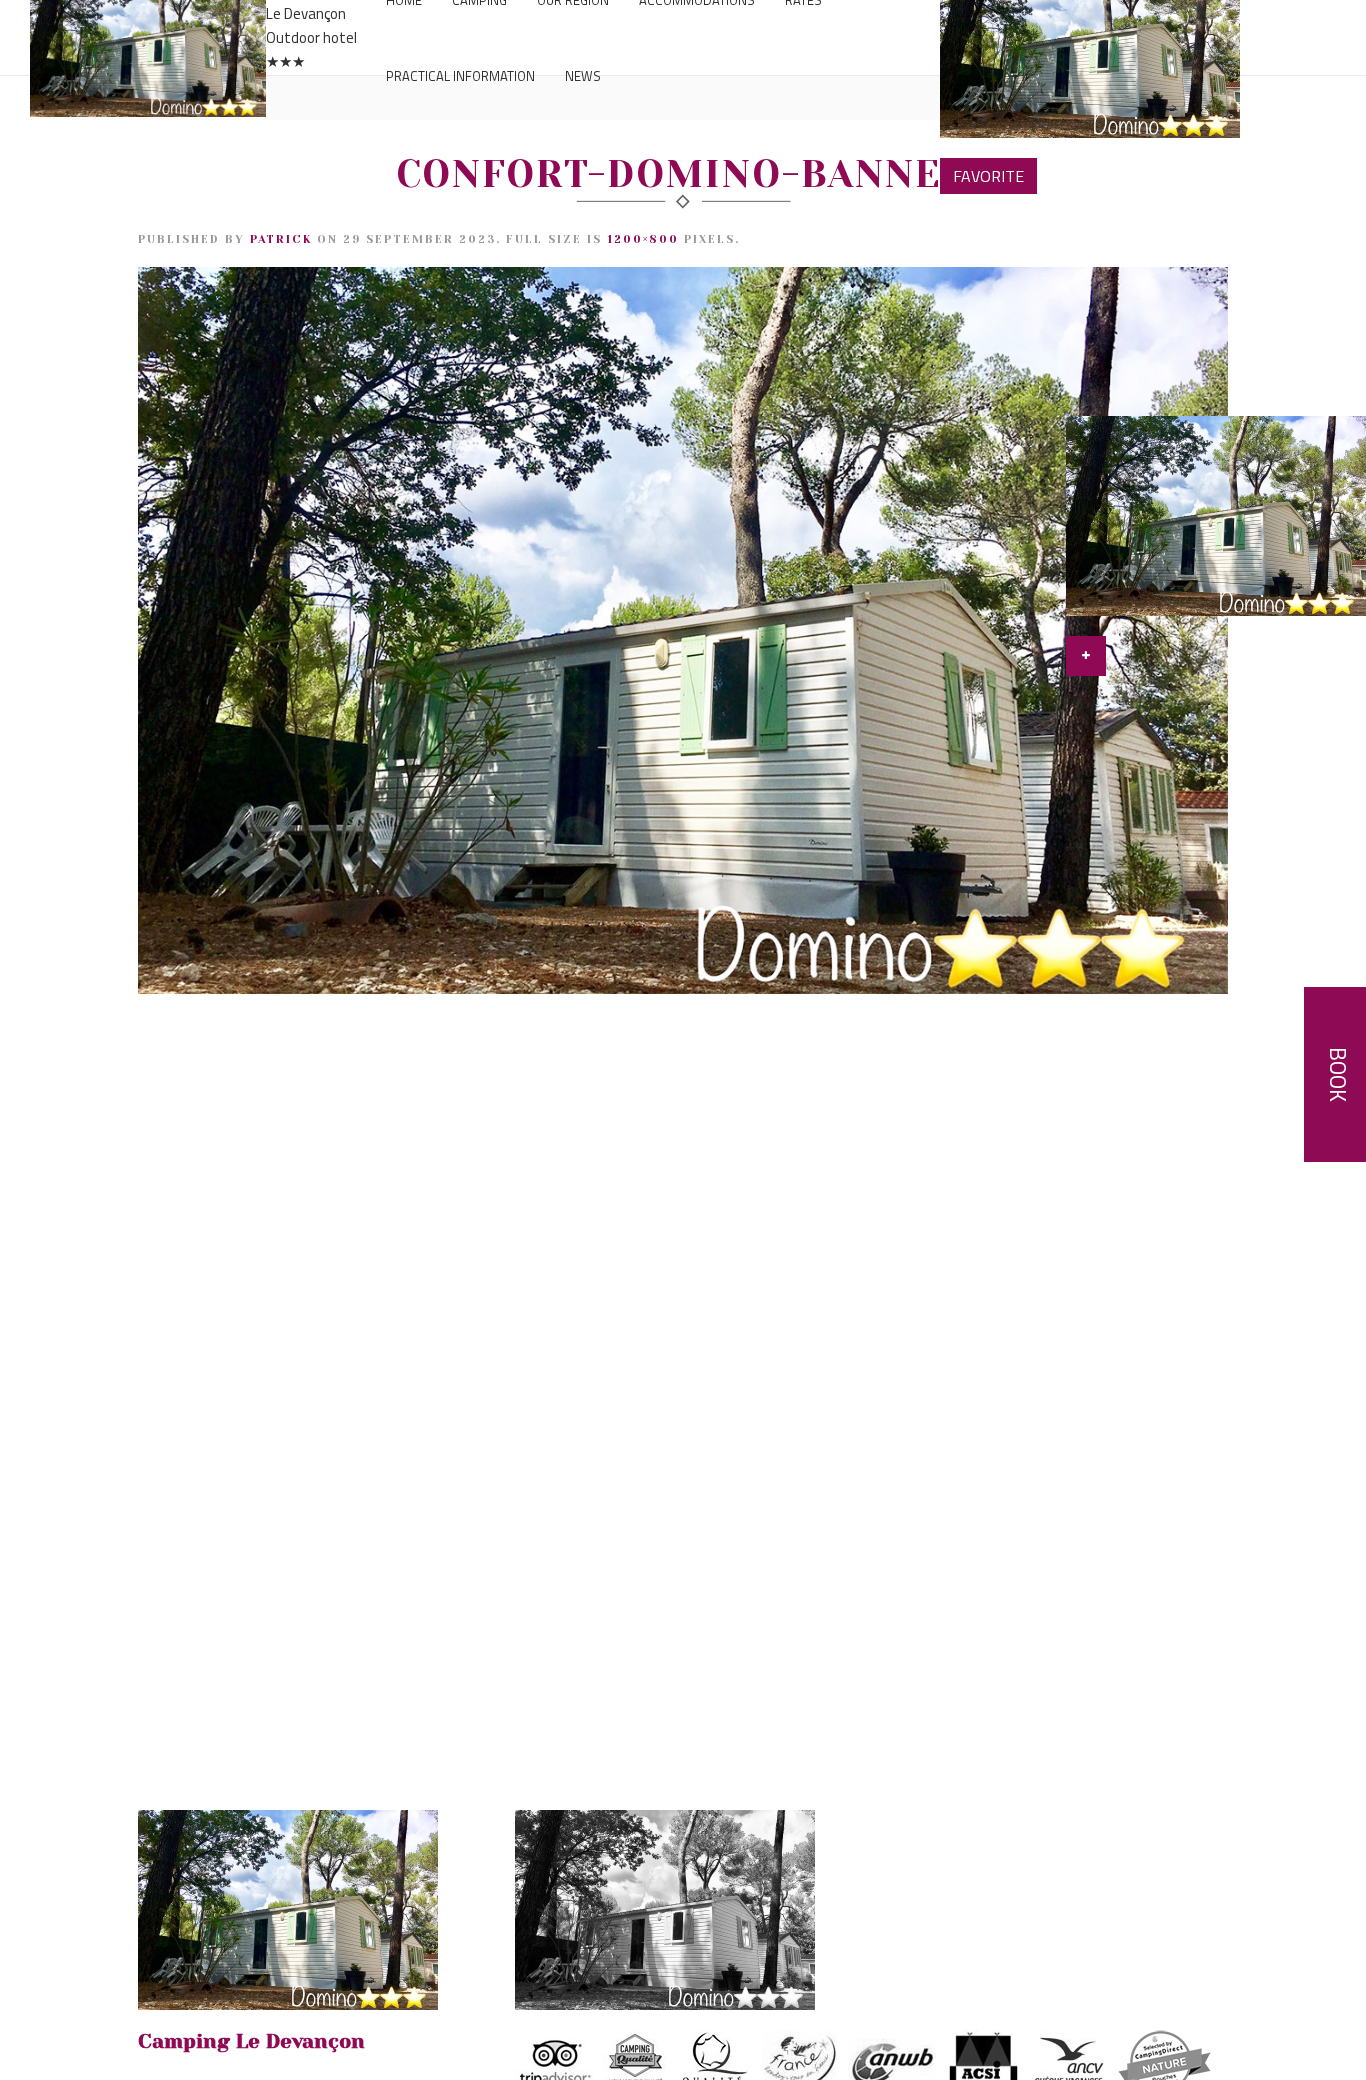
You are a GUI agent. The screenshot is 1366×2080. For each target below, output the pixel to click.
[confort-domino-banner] (683, 628)
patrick (281, 239)
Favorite (988, 176)
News (583, 76)
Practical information (460, 76)
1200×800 (643, 239)
